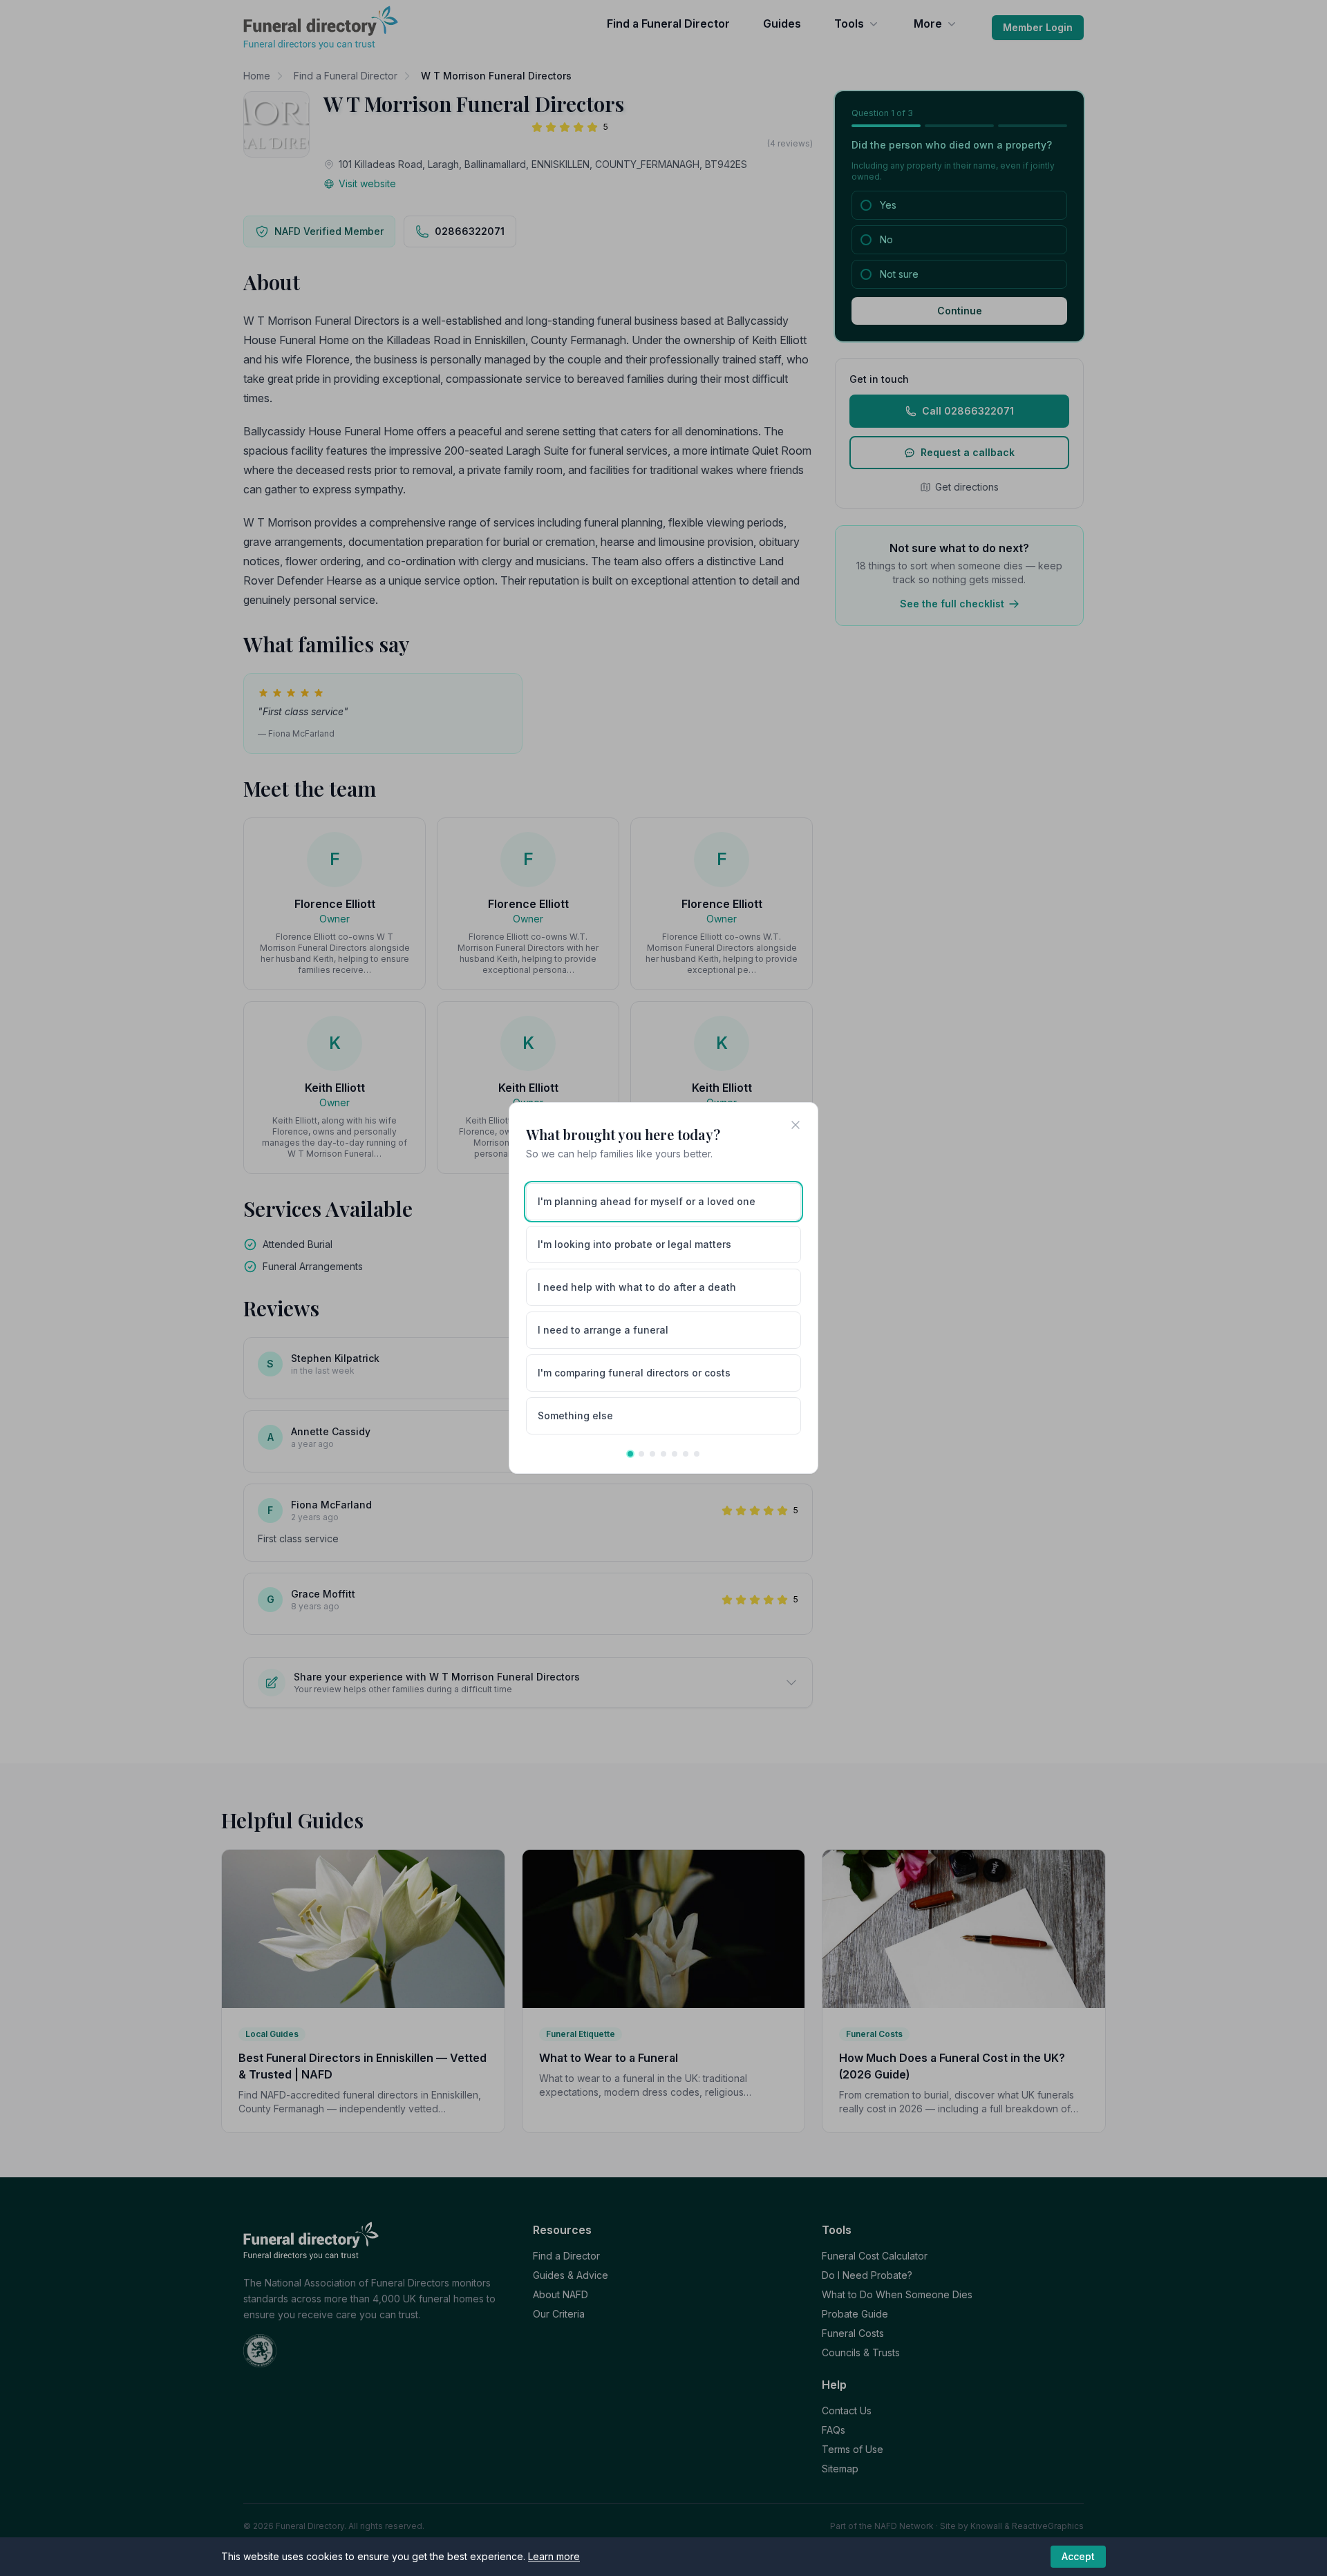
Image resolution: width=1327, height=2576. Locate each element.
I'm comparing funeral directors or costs (634, 1373)
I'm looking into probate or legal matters (634, 1244)
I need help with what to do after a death (637, 1287)
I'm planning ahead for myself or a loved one (647, 1201)
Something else (575, 1415)
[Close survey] (796, 1125)
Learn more (554, 2556)
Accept (1078, 2556)
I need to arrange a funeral (603, 1330)
